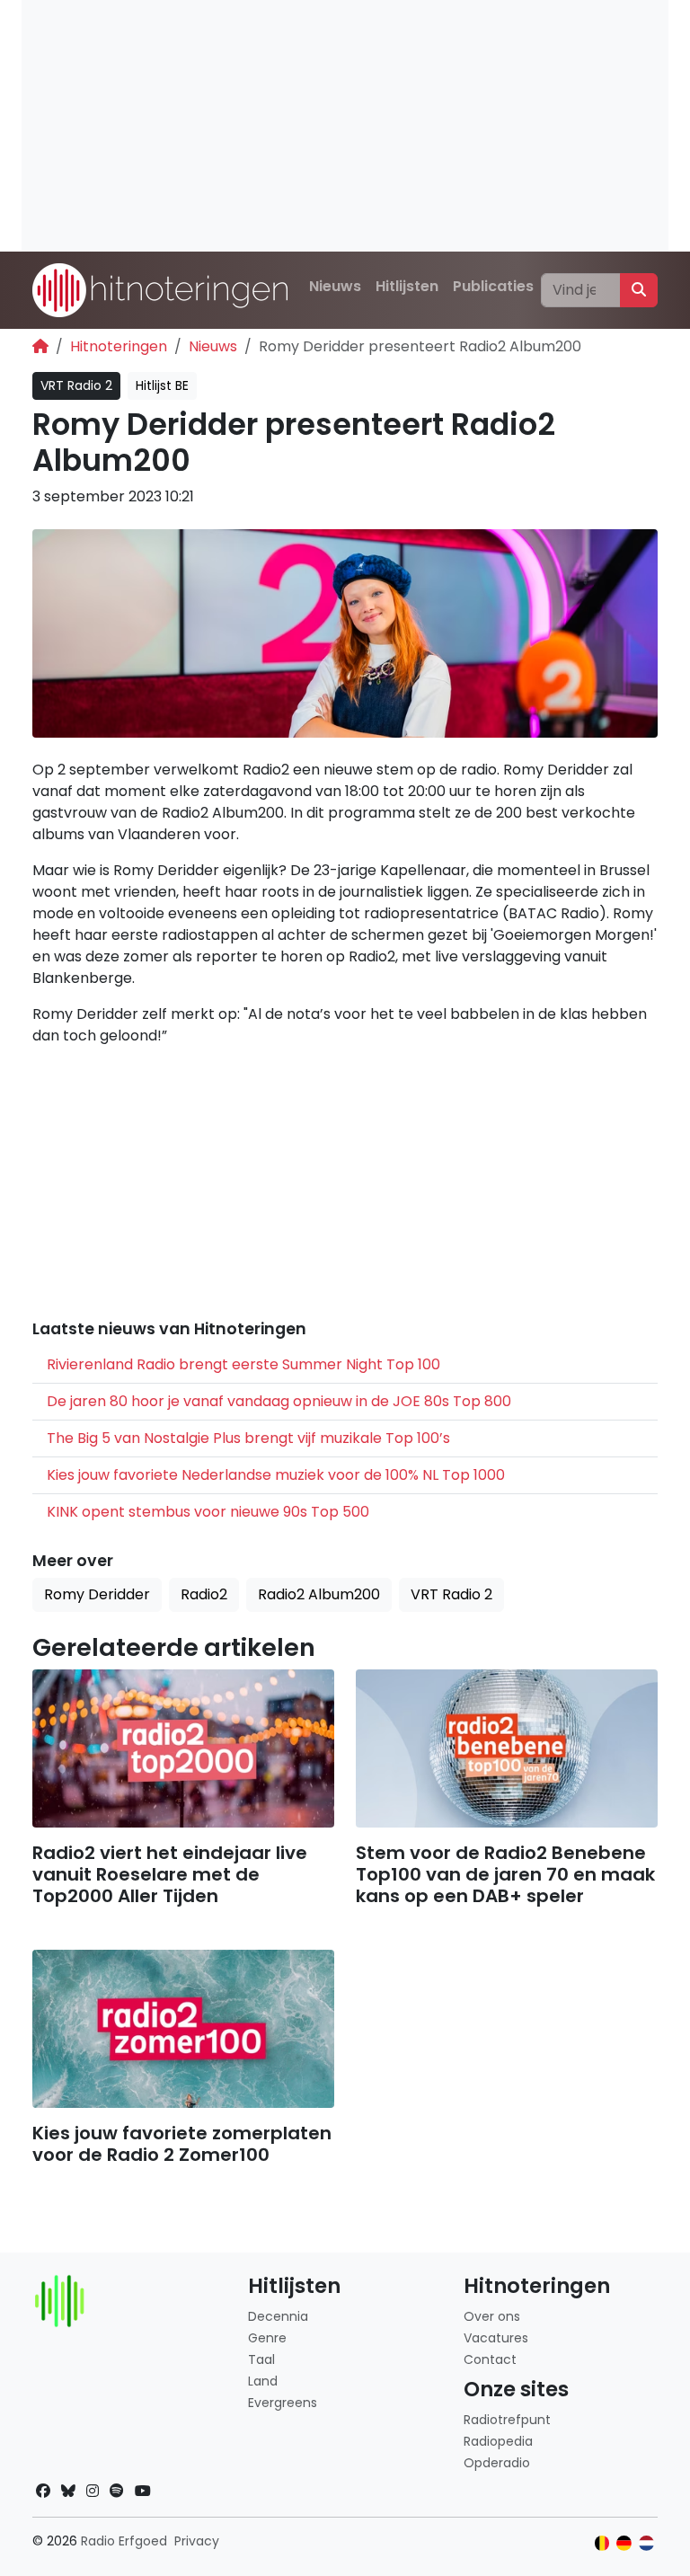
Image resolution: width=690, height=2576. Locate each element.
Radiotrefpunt (507, 2420)
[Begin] (40, 346)
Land (263, 2381)
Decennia (278, 2316)
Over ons (492, 2316)
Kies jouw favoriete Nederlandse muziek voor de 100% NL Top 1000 (276, 1475)
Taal (261, 2359)
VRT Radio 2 (76, 385)
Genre (267, 2338)
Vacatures (496, 2338)
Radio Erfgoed (124, 2541)
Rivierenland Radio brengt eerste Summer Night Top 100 (243, 1364)
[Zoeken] (639, 290)
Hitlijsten (407, 286)
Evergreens (283, 2403)
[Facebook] (43, 2491)
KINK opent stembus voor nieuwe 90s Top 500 (208, 1512)
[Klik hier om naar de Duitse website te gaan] (624, 2543)
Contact (490, 2359)
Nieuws (335, 286)
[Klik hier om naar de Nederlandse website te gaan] (646, 2543)
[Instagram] (93, 2491)
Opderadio (497, 2463)
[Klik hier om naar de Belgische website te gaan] (602, 2543)
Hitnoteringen (119, 346)
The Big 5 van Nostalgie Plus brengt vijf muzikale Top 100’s (248, 1438)
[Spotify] (117, 2491)
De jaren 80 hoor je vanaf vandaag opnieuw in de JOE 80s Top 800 (279, 1401)
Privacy (197, 2541)
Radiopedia (498, 2441)
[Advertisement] (345, 126)
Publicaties (493, 286)
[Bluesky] (68, 2491)
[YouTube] (143, 2491)
